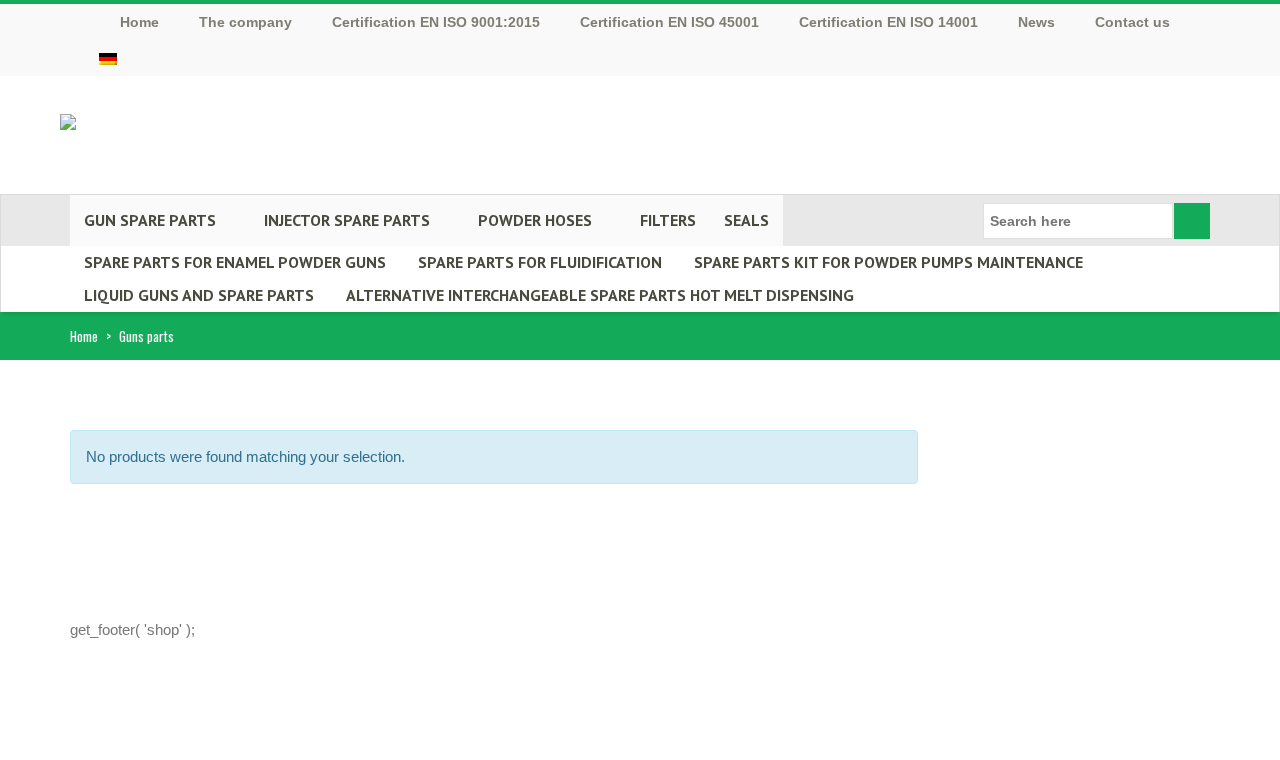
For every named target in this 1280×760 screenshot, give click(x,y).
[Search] (1192, 221)
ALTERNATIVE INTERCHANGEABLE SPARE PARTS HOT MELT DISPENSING (600, 295)
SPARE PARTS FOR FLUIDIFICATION (540, 262)
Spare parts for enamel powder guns (235, 262)
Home (84, 336)
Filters (668, 220)
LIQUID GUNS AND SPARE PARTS (199, 295)
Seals (746, 220)
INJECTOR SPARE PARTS (347, 220)
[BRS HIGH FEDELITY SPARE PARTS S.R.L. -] (68, 115)
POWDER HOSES (535, 220)
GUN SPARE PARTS (150, 220)
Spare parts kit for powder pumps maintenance (888, 262)
